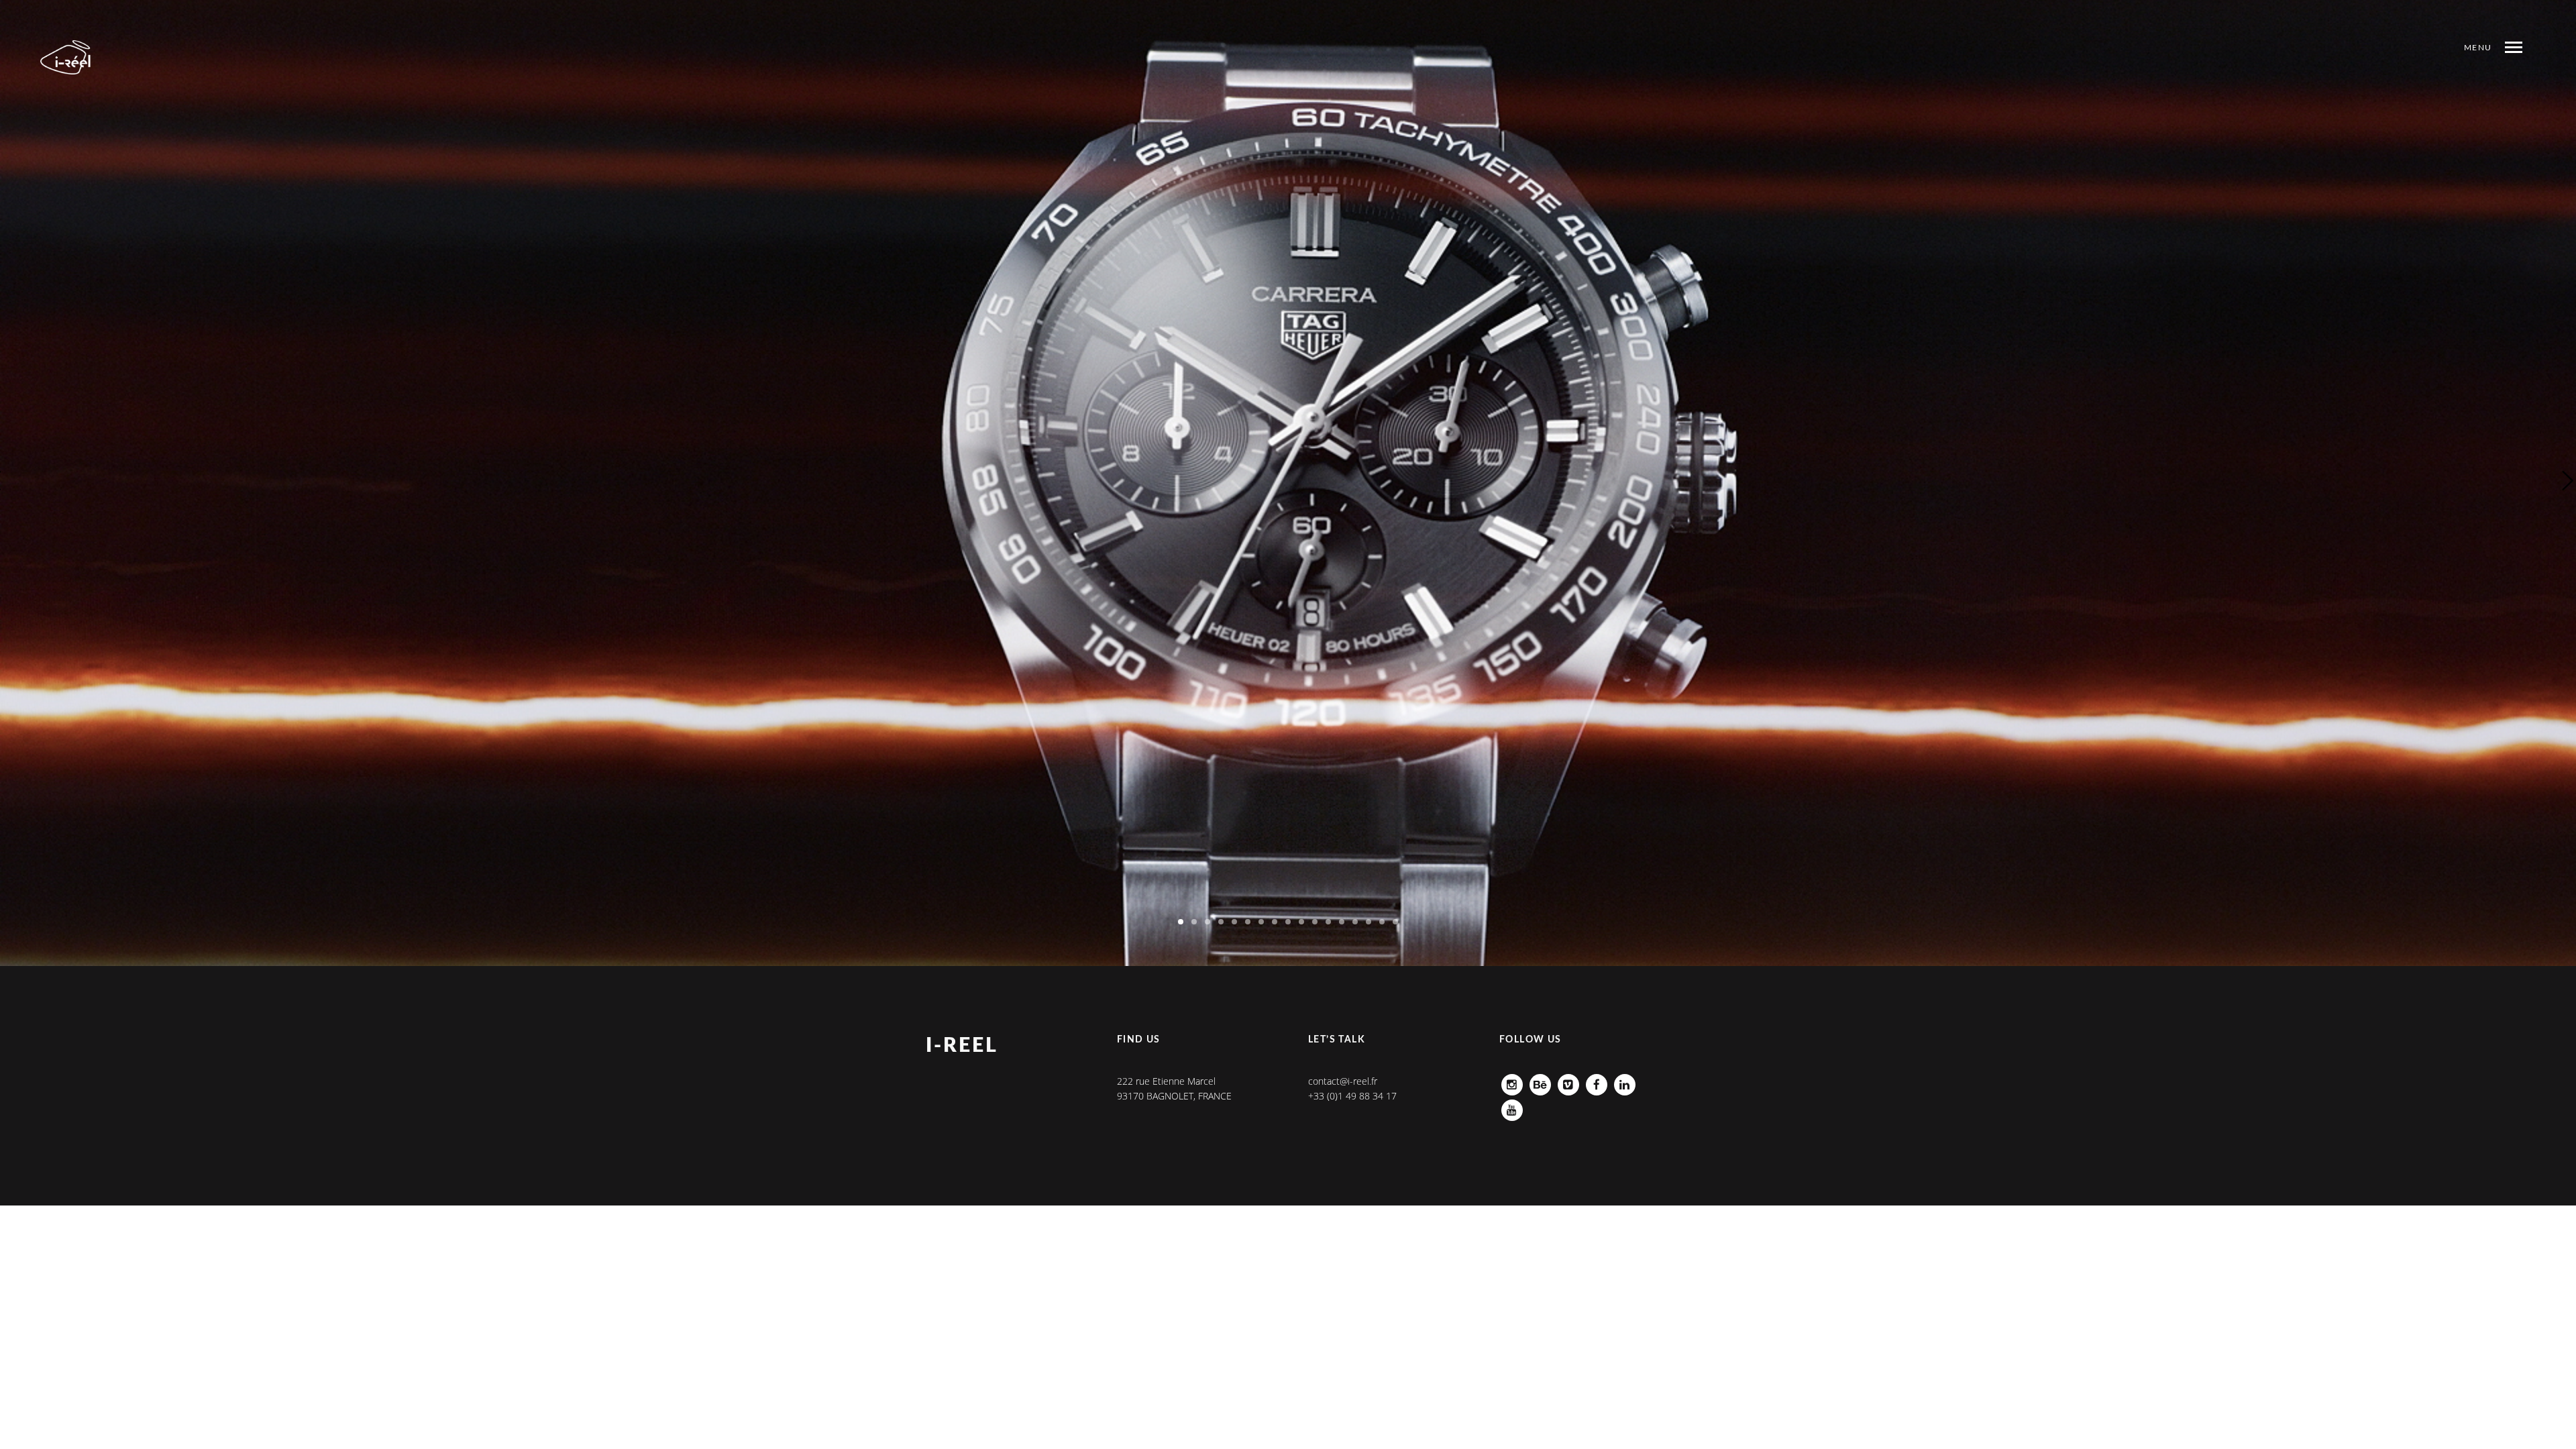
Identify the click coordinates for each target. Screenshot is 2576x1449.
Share (2470, 74)
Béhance (1540, 1081)
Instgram (1512, 1081)
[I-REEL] (66, 57)
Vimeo (1568, 1081)
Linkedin (1625, 1081)
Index (2424, 74)
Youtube (1512, 1107)
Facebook (1597, 1081)
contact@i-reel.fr (1343, 1081)
